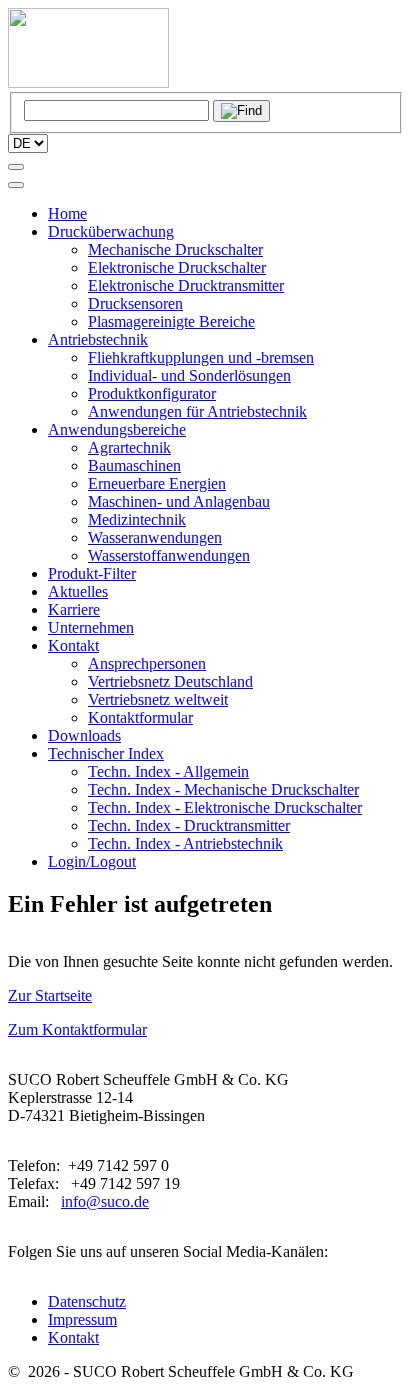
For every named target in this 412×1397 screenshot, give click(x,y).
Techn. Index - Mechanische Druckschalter (223, 789)
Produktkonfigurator (152, 393)
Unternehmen (91, 627)
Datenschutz (87, 1301)
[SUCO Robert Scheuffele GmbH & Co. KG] (88, 82)
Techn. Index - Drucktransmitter (189, 825)
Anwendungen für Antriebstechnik (197, 411)
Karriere (74, 609)
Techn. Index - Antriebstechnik (185, 843)
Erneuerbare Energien (157, 483)
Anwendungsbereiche (117, 429)
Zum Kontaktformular (77, 1029)
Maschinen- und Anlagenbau (179, 501)
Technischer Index (106, 753)
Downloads (84, 735)
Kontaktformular (140, 717)
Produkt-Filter (92, 573)
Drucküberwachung (111, 231)
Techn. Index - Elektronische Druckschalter (225, 807)
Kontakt (73, 645)
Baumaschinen (134, 465)
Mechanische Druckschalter (175, 249)
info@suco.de (105, 1201)
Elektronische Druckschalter (177, 267)
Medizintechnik (137, 519)
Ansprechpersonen (147, 663)
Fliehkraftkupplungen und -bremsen (201, 357)
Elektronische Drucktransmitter (186, 285)
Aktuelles (78, 591)
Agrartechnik (129, 447)
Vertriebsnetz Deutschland (170, 681)
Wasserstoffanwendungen (169, 555)
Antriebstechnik (98, 339)
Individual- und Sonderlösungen (189, 375)
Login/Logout (92, 861)
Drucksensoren (135, 303)
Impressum (82, 1319)
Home (67, 213)
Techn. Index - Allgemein (168, 771)
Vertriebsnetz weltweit (158, 699)
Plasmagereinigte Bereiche (171, 321)
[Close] (16, 185)
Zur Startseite (50, 995)
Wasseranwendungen (155, 537)
